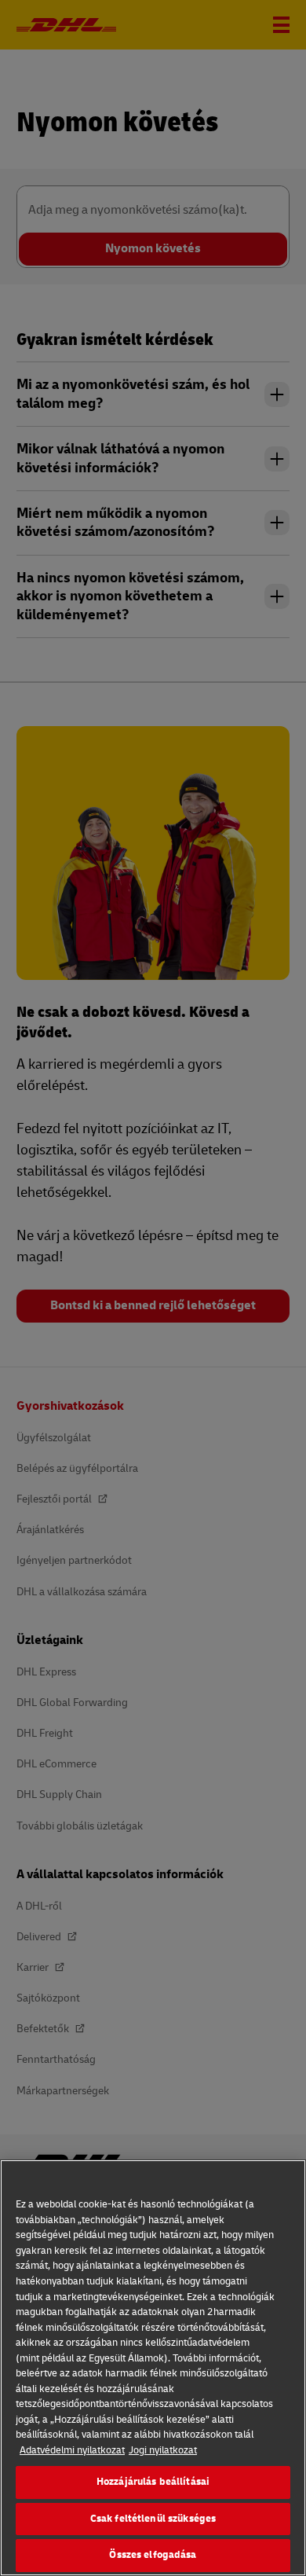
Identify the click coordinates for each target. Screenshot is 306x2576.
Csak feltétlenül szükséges (153, 2519)
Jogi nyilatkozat (163, 2450)
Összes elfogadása (153, 2555)
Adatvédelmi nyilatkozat (72, 2450)
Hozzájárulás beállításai (153, 2482)
